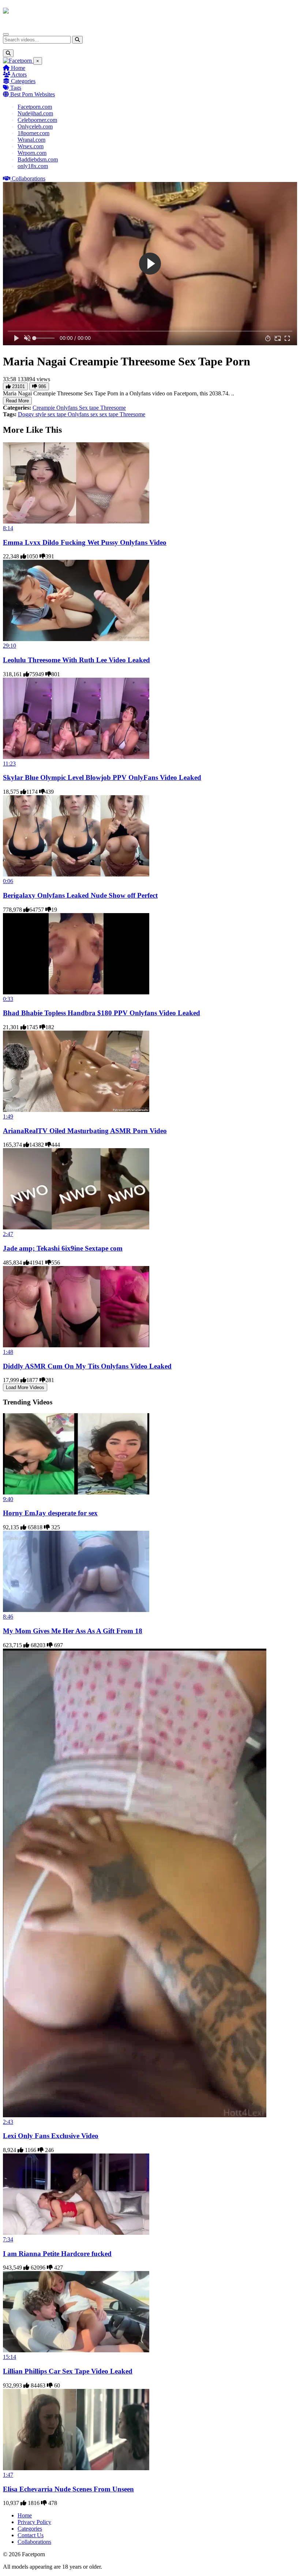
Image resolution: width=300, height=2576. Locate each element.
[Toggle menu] (6, 34)
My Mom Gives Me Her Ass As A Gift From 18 (73, 1631)
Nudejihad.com (35, 113)
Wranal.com (31, 140)
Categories (22, 81)
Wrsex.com (31, 146)
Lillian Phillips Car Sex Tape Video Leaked (68, 2371)
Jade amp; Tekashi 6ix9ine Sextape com (63, 1248)
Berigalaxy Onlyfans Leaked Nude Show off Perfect (80, 895)
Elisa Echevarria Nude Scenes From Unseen (68, 2489)
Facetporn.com (35, 107)
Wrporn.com (32, 153)
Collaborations (28, 178)
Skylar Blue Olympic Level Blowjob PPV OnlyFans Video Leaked (102, 777)
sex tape (110, 414)
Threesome (113, 408)
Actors (18, 75)
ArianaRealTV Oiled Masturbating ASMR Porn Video (85, 1131)
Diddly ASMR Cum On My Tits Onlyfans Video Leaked (87, 1366)
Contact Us (31, 2535)
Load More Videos (25, 1387)
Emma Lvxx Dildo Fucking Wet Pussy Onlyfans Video (85, 542)
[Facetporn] (32, 14)
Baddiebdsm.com (38, 159)
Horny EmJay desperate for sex (50, 1513)
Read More (17, 401)
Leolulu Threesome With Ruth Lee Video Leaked (76, 660)
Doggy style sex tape (43, 414)
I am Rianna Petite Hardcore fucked (57, 2254)
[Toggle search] (8, 53)
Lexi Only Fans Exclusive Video (51, 2136)
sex (95, 414)
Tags (15, 88)
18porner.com (33, 133)
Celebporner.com (37, 120)
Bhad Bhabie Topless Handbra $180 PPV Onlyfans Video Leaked (102, 1013)
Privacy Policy (34, 2522)
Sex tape (90, 408)
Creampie (44, 408)
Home (17, 68)
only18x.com (33, 166)
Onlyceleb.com (35, 126)
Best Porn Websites (32, 94)
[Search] (77, 40)
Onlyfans (68, 408)
